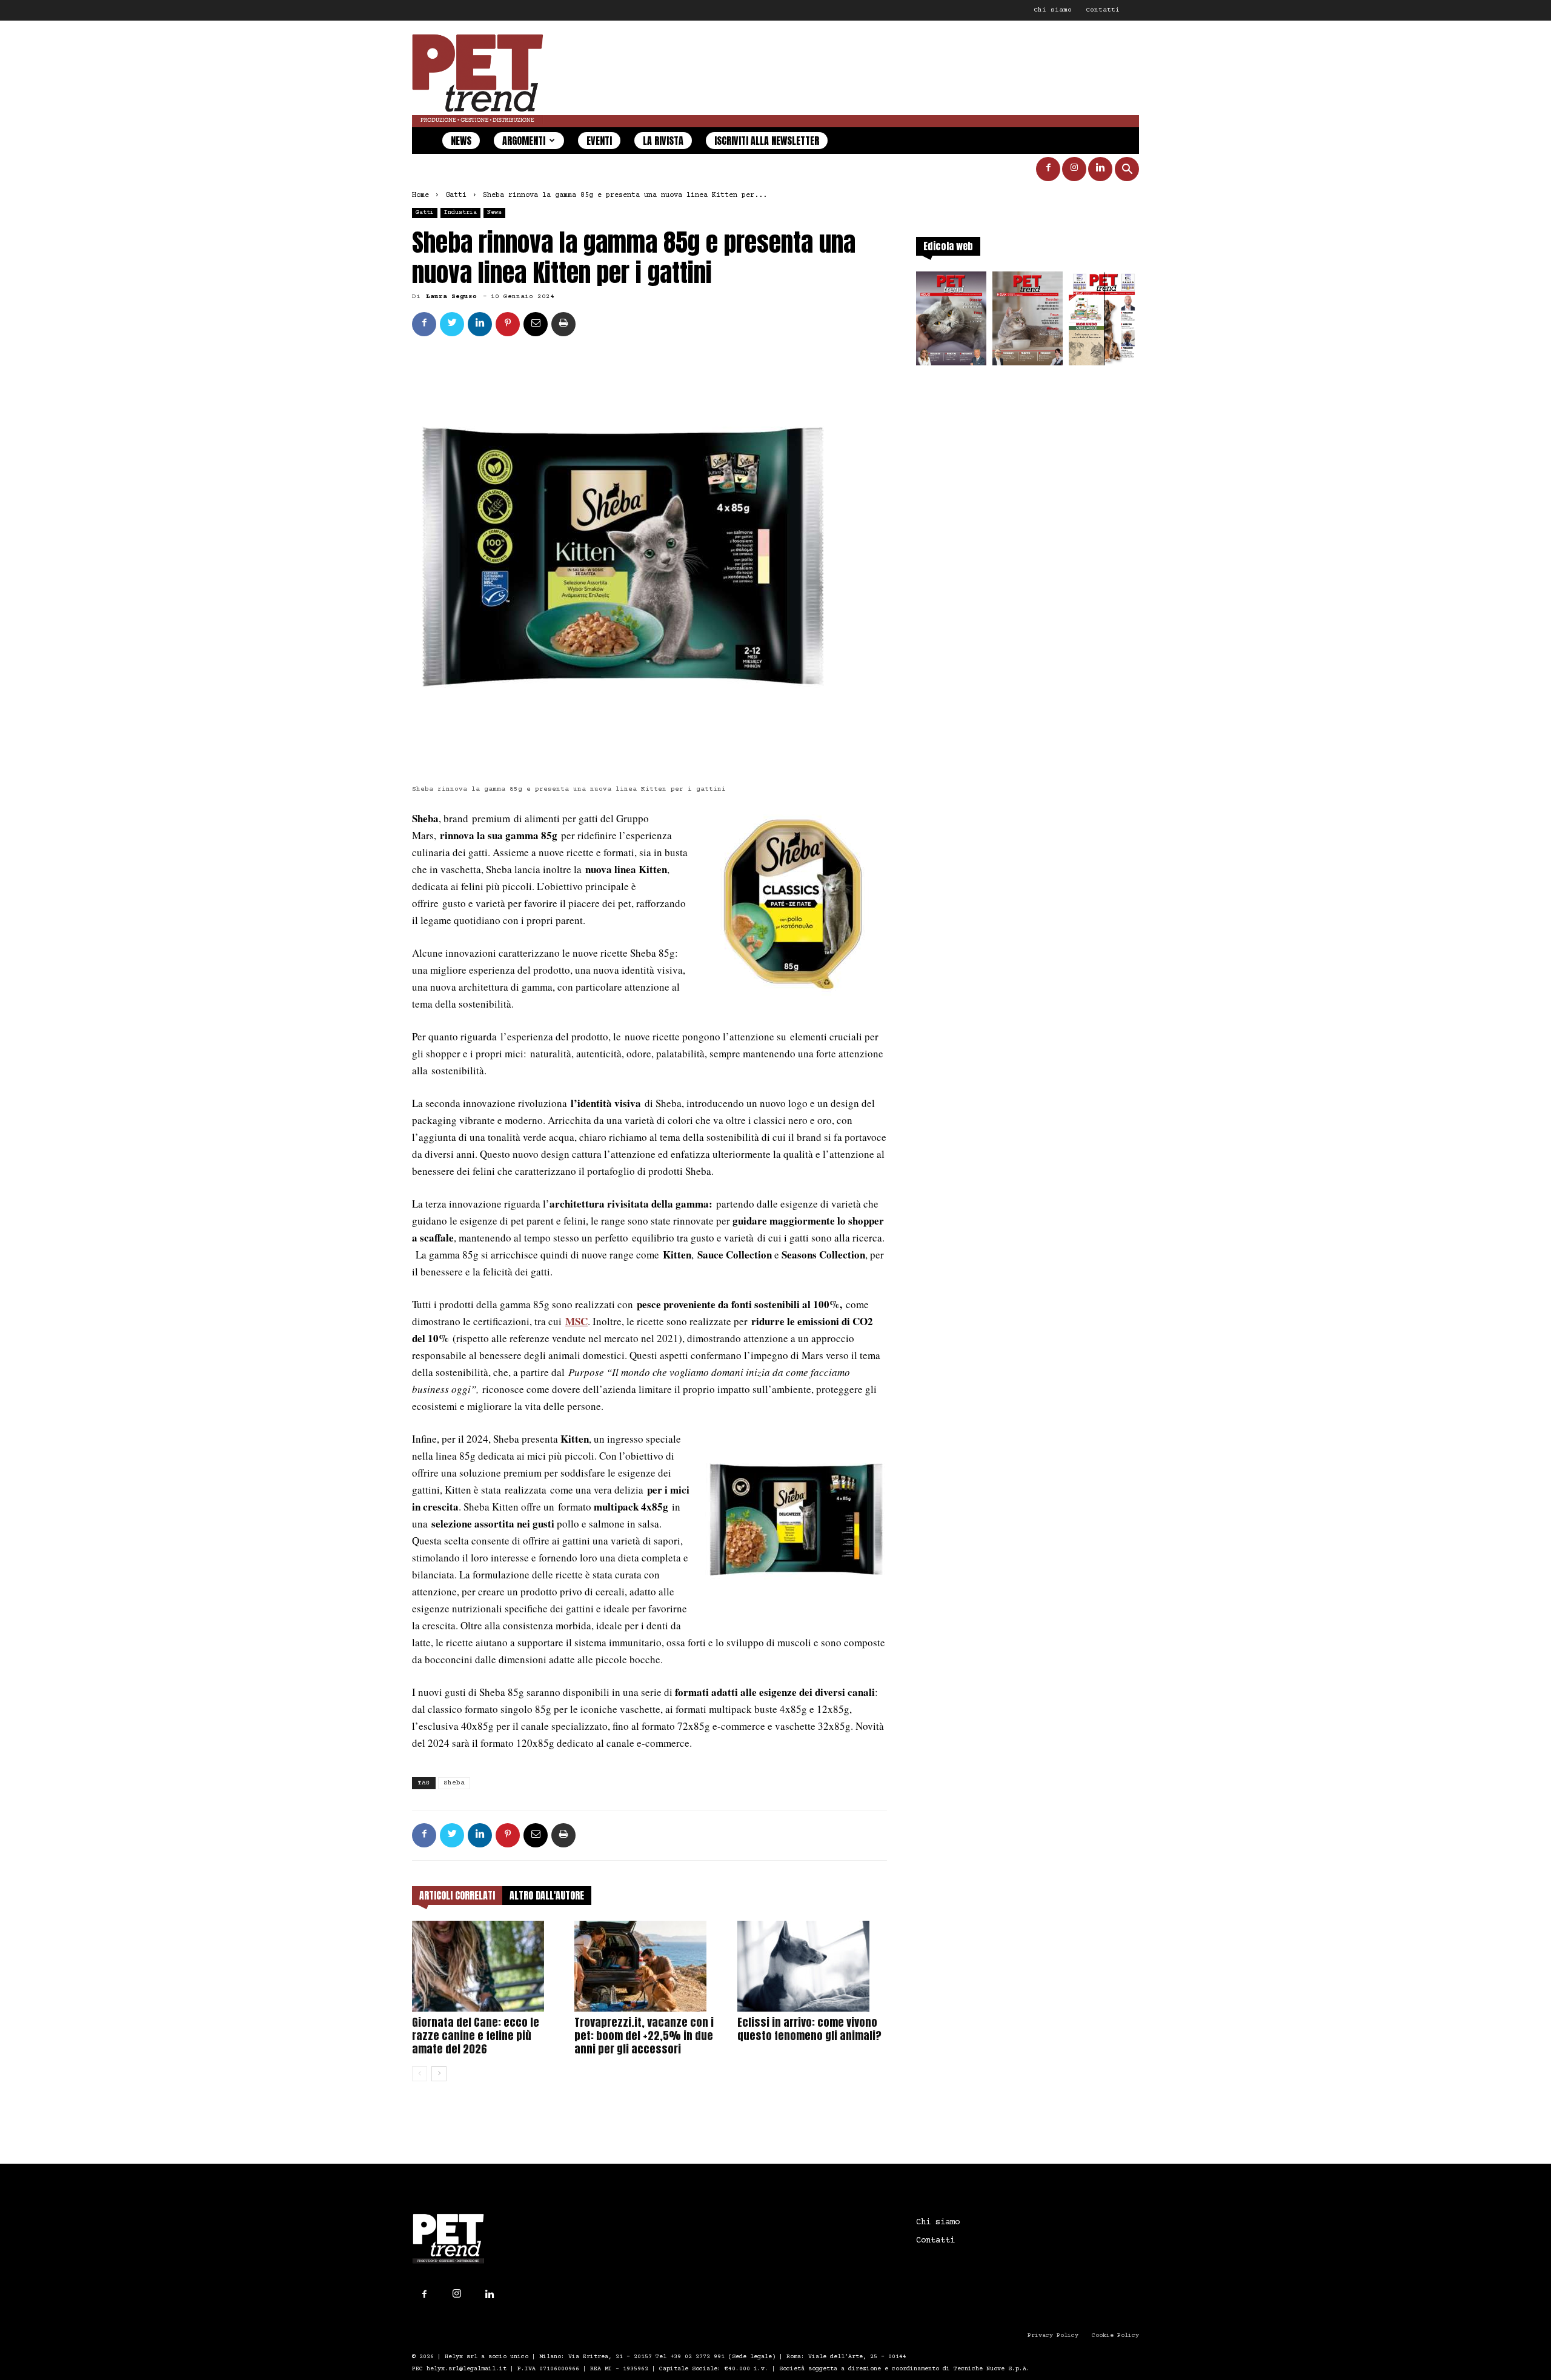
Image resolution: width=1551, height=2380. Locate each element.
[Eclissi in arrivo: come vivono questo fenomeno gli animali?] (812, 1966)
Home (420, 195)
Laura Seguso (451, 297)
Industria (460, 212)
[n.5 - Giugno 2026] (1028, 322)
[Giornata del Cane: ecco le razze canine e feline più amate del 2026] (487, 1966)
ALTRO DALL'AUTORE (547, 1895)
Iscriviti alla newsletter (767, 141)
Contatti (1103, 10)
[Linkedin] (1100, 169)
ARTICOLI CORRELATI (457, 1895)
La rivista (663, 141)
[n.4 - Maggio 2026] (1104, 322)
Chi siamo (1053, 10)
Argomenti (524, 141)
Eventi (599, 141)
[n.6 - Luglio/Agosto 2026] (951, 322)
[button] (1127, 171)
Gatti (456, 195)
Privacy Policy (1053, 2335)
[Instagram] (1074, 169)
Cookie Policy (1115, 2335)
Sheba (454, 1783)
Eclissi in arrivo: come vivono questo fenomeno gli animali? (809, 2029)
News (461, 141)
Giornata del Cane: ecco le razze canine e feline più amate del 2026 (476, 2036)
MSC (576, 1321)
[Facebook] (1048, 169)
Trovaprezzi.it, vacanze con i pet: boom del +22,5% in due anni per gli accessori (644, 2036)
